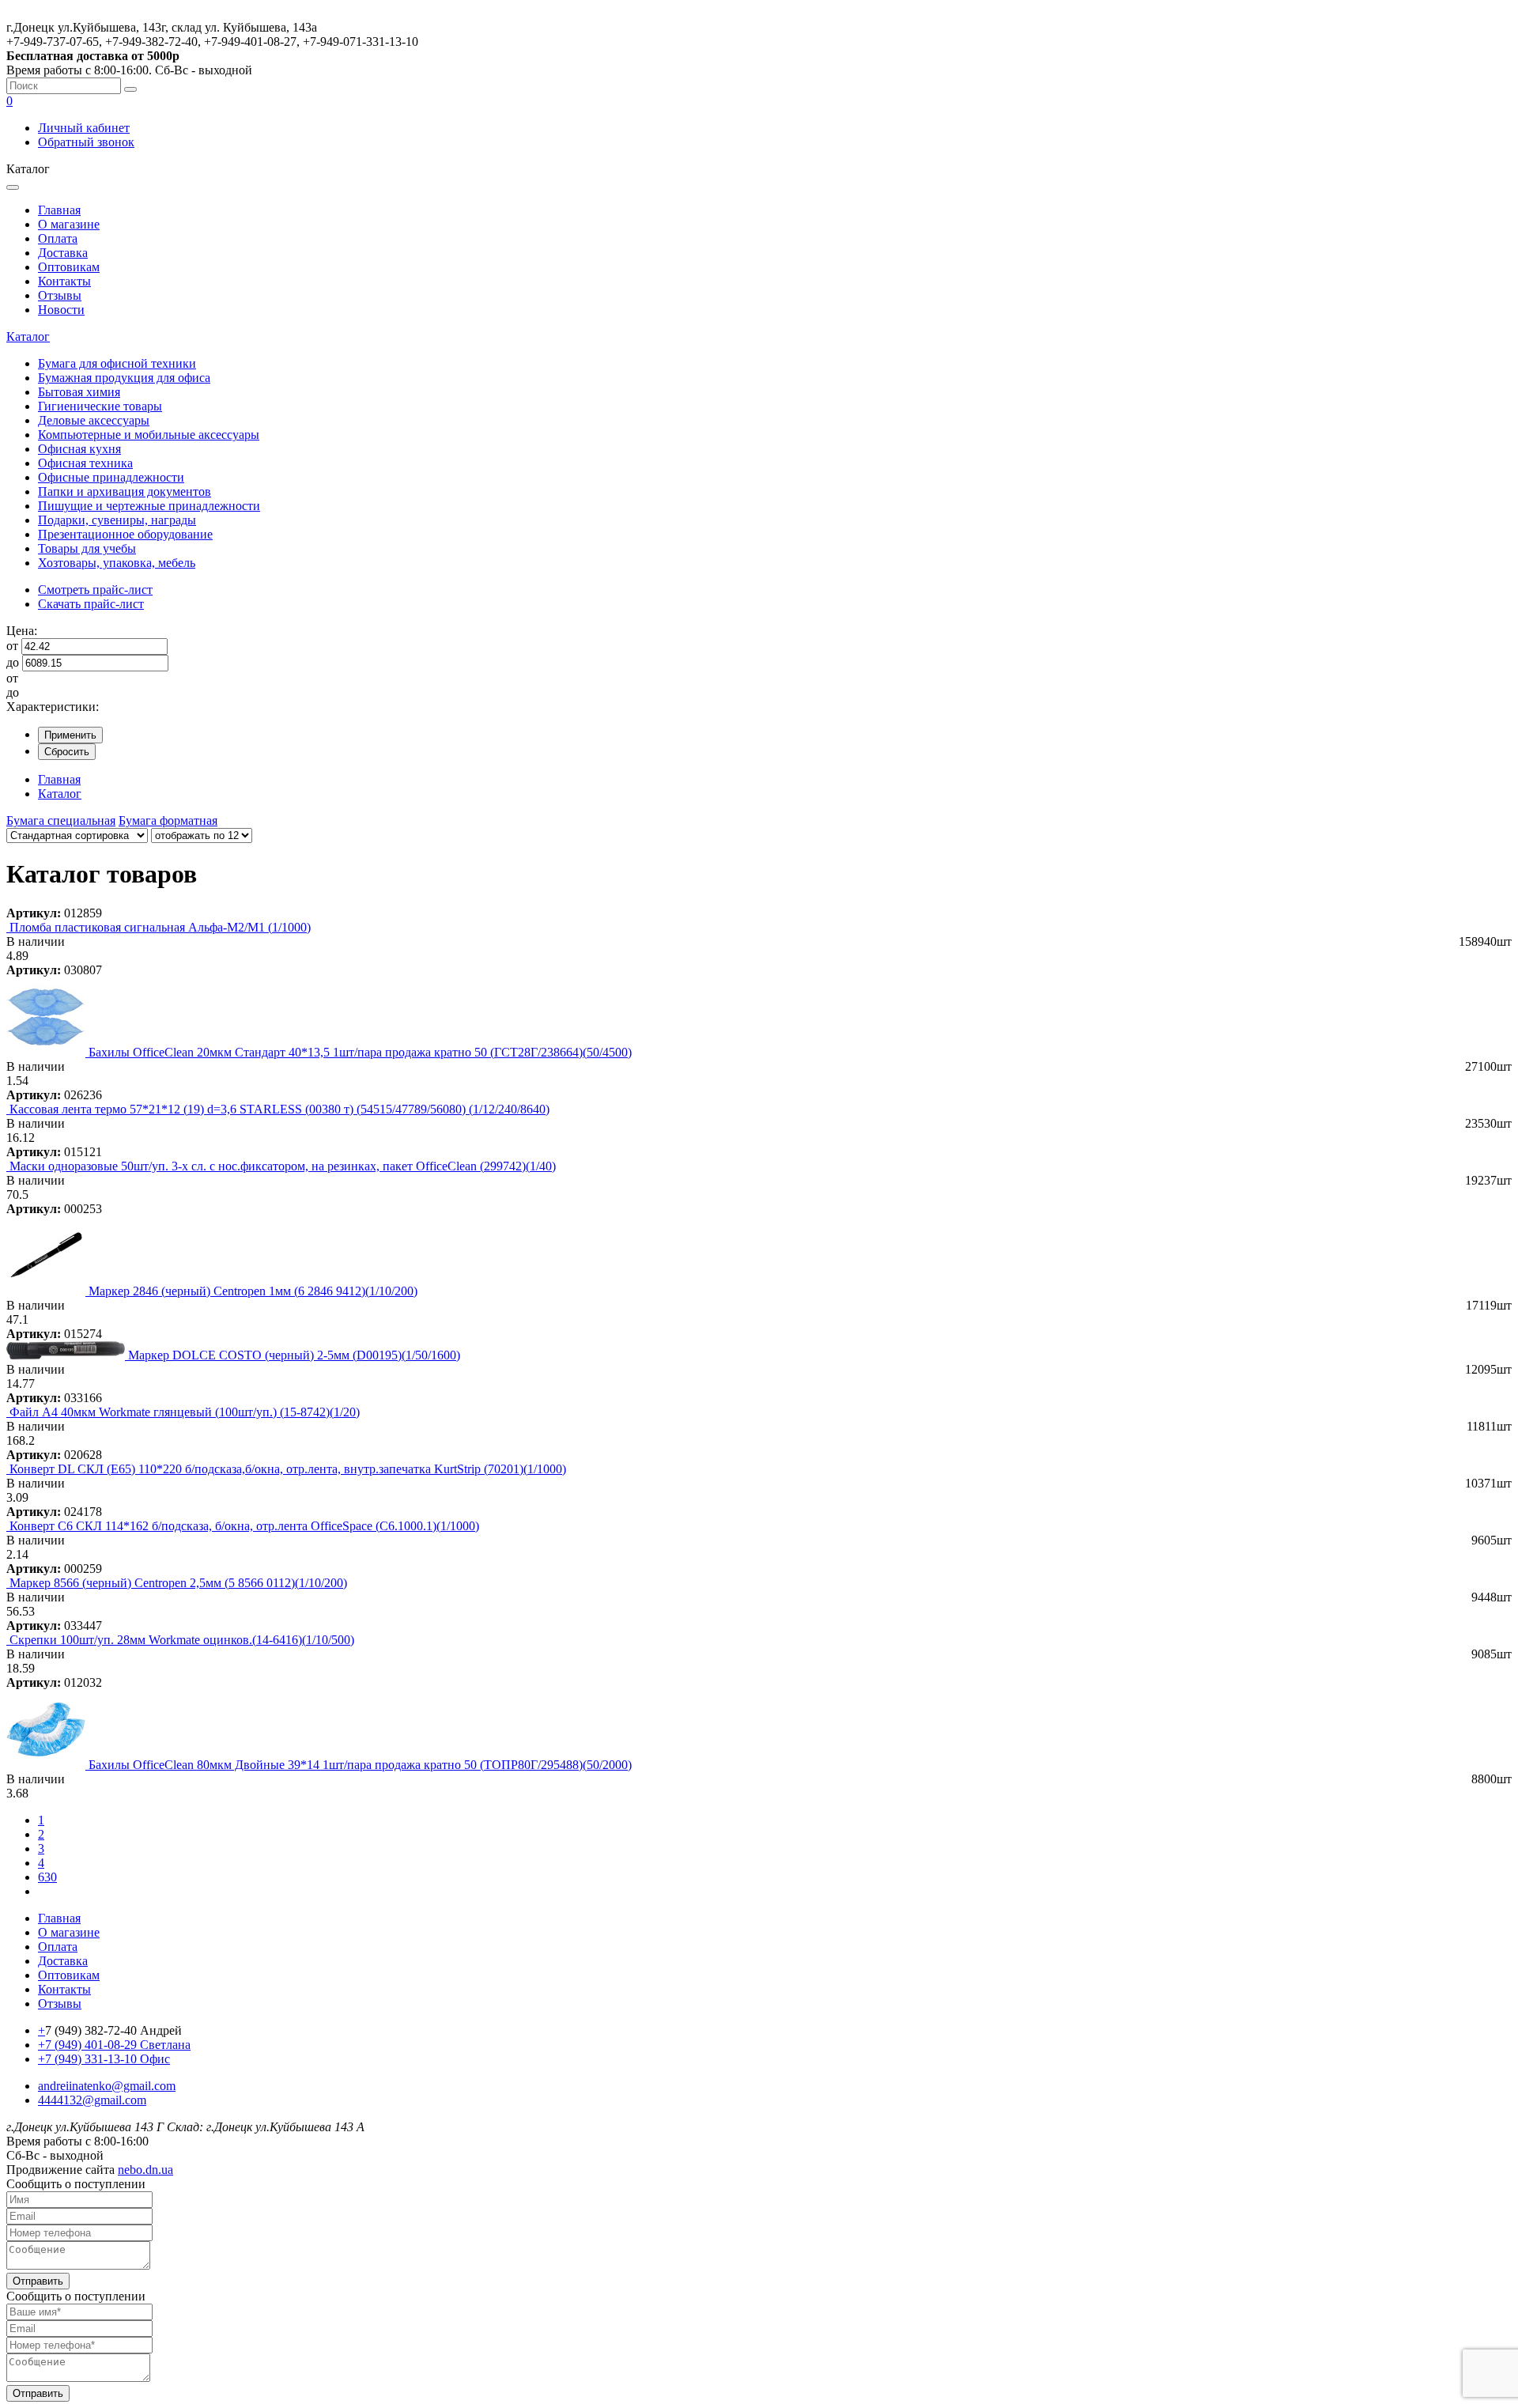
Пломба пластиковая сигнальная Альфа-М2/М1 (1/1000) (160, 927)
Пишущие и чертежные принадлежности (149, 506)
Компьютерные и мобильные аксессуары (149, 435)
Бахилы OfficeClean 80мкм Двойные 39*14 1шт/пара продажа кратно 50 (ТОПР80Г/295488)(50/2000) (360, 1765)
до (13, 662)
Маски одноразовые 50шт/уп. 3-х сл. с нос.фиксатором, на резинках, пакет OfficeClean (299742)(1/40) (283, 1166)
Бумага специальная (61, 820)
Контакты (64, 281)
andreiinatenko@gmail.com (107, 2086)
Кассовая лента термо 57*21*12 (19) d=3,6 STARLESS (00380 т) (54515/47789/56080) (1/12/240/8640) (279, 1109)
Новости (61, 310)
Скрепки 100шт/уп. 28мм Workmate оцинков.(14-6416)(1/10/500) (182, 1640)
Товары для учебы (87, 548)
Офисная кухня (79, 449)
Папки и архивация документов (125, 491)
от (12, 646)
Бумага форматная (168, 820)
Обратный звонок (86, 142)
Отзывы (60, 295)
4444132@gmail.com (92, 2100)
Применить (70, 735)
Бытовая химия (79, 392)
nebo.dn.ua (145, 2170)
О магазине (69, 224)
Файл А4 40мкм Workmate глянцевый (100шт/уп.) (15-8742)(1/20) (185, 1412)
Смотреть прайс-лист (95, 590)
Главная (59, 210)
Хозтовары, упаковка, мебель (117, 563)
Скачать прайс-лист (91, 604)
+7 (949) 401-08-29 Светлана (114, 2045)
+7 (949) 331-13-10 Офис (104, 2059)
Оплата (58, 238)
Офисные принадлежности (111, 477)
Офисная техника (85, 463)
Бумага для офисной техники (117, 363)
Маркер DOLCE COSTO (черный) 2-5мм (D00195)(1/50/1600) (294, 1355)
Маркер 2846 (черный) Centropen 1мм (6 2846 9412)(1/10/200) (253, 1291)
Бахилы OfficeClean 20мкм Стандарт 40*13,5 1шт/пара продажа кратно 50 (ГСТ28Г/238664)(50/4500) (360, 1052)
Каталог (28, 336)
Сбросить (67, 752)
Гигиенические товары (100, 406)
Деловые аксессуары (94, 420)
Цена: (22, 631)
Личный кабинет (84, 128)
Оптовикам (69, 267)
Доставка (63, 253)
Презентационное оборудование (125, 534)
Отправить (38, 2281)
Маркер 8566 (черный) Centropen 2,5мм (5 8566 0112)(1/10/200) (178, 1583)
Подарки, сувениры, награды (117, 520)
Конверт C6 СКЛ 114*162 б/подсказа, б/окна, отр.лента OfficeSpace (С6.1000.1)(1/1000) (244, 1526)
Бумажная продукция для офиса (124, 378)
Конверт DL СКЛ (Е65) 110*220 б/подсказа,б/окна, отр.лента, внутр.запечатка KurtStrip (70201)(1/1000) (288, 1469)
